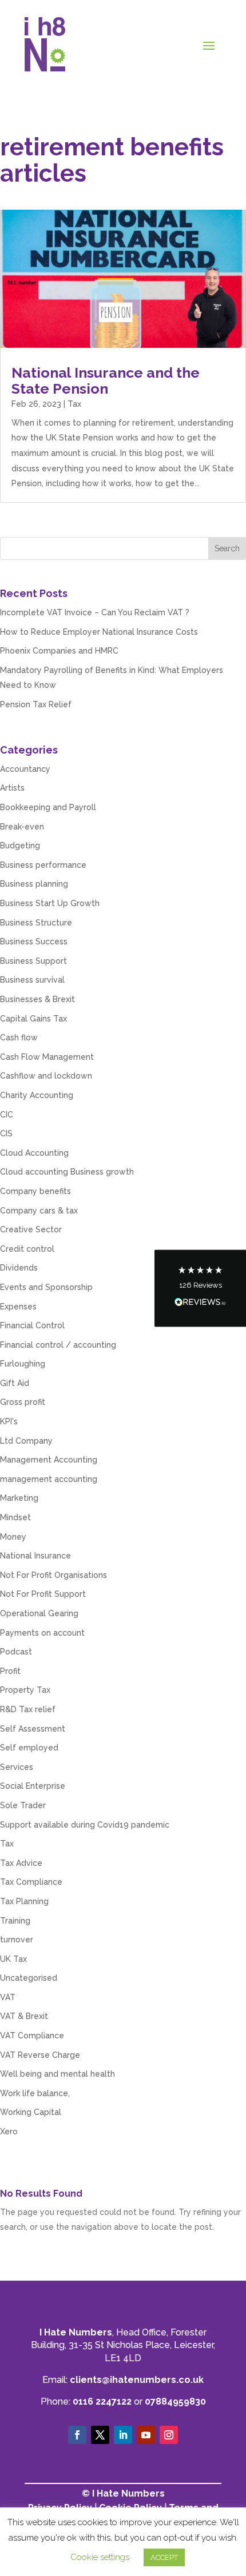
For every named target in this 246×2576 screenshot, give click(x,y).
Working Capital (31, 2112)
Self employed (29, 1748)
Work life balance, (35, 2093)
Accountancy (25, 769)
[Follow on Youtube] (146, 2435)
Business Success (34, 942)
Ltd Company (26, 1441)
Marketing (19, 1498)
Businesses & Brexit (37, 999)
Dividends (19, 1268)
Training (15, 1921)
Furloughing (23, 1364)
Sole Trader (23, 1805)
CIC (7, 1115)
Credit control (27, 1249)
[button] (200, 1288)
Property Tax (25, 1690)
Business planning (34, 884)
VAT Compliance (32, 2036)
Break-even (22, 827)
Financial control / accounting (58, 1345)
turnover (17, 1940)
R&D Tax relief (28, 1709)
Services (17, 1767)
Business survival (32, 980)
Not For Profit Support (43, 1594)
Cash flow (19, 1037)
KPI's (9, 1421)
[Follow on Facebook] (77, 2435)
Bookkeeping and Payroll (48, 807)
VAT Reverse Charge (40, 2055)
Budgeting (20, 846)
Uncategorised (29, 1978)
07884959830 (175, 2401)
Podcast (16, 1652)
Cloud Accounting (34, 1153)
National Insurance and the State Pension (106, 380)
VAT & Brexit (24, 2016)
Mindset (15, 1517)
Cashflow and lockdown (46, 1076)
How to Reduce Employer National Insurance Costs (99, 632)
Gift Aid (15, 1383)
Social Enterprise (33, 1786)
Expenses (18, 1307)
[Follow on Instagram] (169, 2435)
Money (13, 1537)
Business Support (33, 961)
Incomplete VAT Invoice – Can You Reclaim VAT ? (95, 612)
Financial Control (32, 1325)
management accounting (49, 1479)
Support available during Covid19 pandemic (85, 1825)
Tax (74, 404)
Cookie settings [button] (100, 2557)
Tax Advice (21, 1863)
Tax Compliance (31, 1882)
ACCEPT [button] (164, 2557)
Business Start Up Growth (50, 903)
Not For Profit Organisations (53, 1575)
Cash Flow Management (47, 1057)
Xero (9, 2132)
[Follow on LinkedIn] (123, 2435)
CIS (6, 1133)
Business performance (43, 865)
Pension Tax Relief (36, 704)
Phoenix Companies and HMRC (59, 651)
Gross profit (23, 1402)
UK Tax (13, 1959)
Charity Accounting (37, 1095)
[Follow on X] (100, 2435)
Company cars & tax (39, 1211)
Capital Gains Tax (33, 1019)
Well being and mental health (57, 2074)
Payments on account (42, 1633)
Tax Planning (24, 1901)
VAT (8, 1997)
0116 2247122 (102, 2401)
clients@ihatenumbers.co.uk (137, 2380)
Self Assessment (33, 1729)
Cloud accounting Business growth (67, 1172)
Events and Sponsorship (46, 1287)
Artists (12, 788)
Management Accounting (49, 1460)
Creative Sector (31, 1229)
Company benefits (35, 1191)
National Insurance (35, 1556)
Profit (10, 1671)
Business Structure (36, 923)
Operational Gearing (39, 1613)
